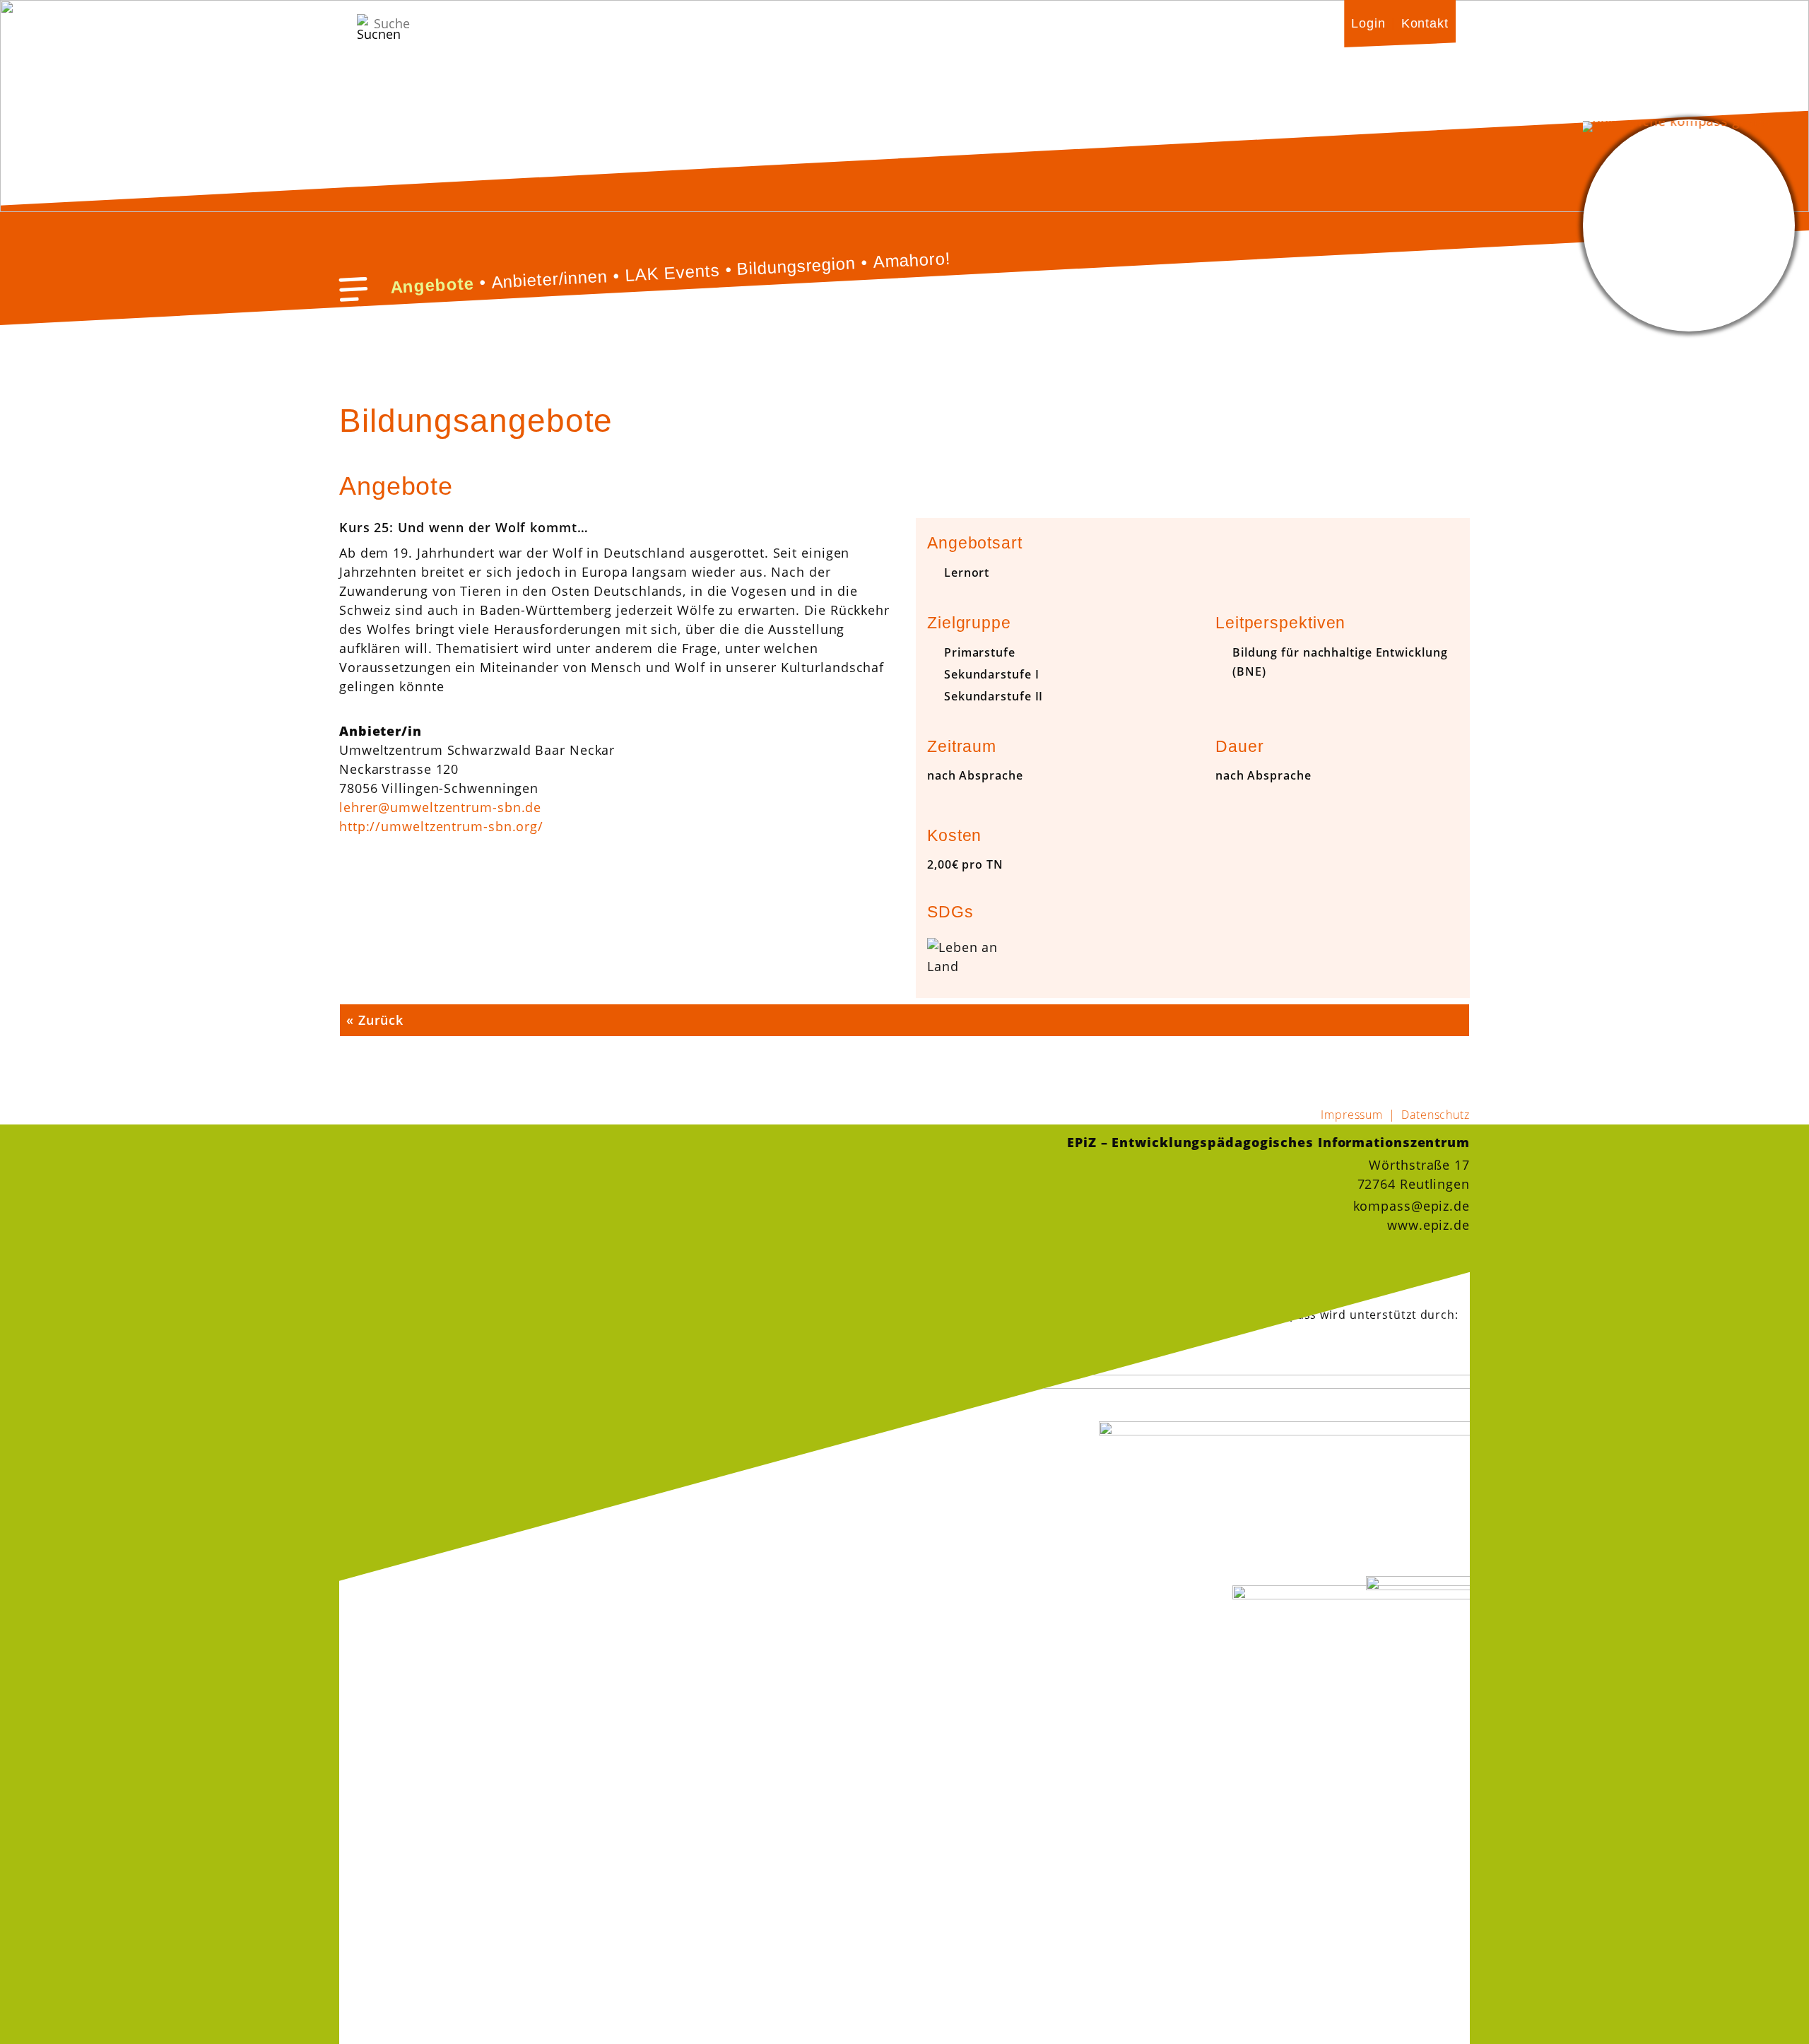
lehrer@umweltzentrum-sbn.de (440, 807)
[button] (353, 289)
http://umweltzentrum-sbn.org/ (441, 826)
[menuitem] (1368, 23)
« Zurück (375, 1020)
